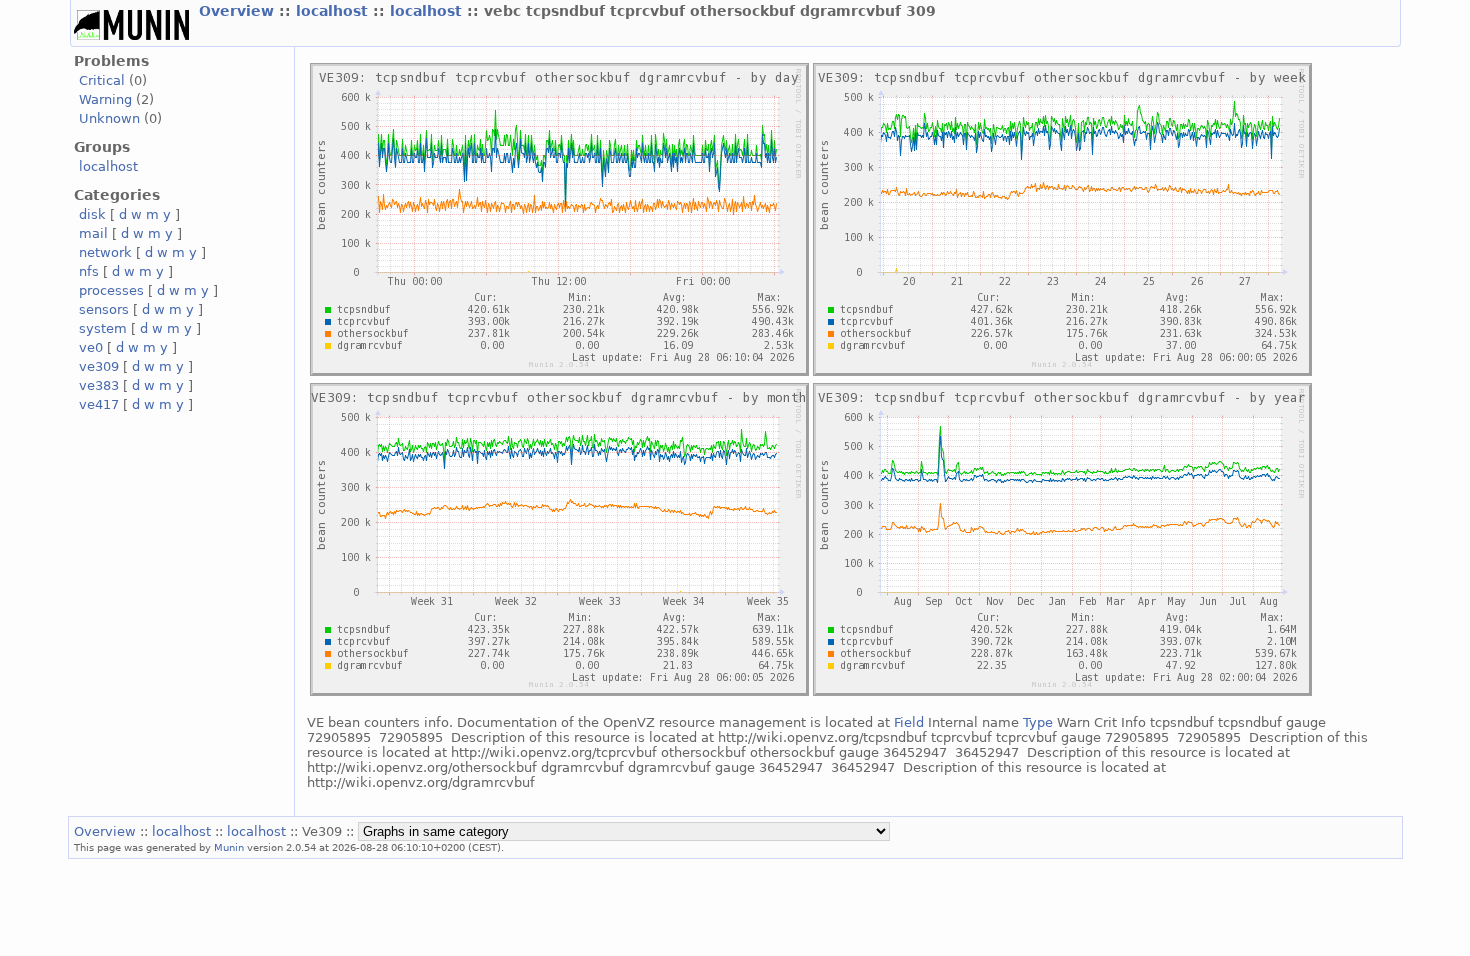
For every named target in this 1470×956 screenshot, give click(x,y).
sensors (104, 309)
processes (111, 290)
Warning (105, 99)
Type (1038, 722)
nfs (89, 271)
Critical (102, 80)
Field (956, 722)
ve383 (99, 385)
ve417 (99, 404)
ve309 (99, 366)
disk (92, 214)
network (105, 252)
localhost (334, 11)
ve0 (91, 347)
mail (93, 233)
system (103, 328)
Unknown (109, 118)
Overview (239, 11)
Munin (229, 847)
